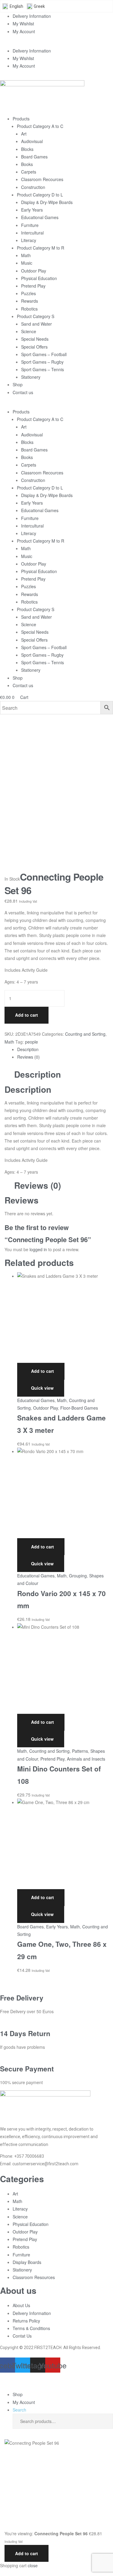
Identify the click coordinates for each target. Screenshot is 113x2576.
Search (104, 2421)
